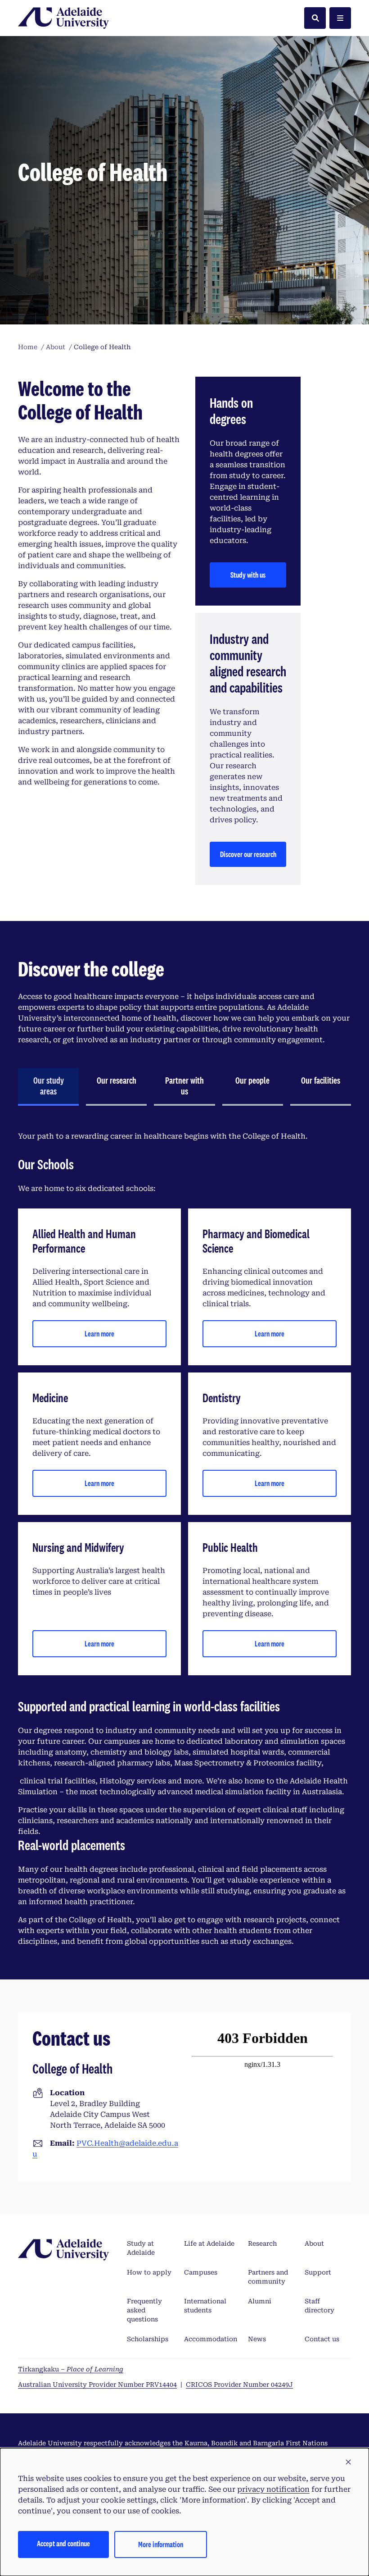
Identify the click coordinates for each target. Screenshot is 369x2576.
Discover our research (248, 854)
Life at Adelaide (209, 2243)
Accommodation (211, 2339)
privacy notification (273, 2489)
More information (161, 2544)
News (257, 2339)
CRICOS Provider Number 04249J (239, 2385)
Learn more (99, 1334)
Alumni (260, 2301)
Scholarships (148, 2339)
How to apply (149, 2272)
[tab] (48, 1087)
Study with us (248, 575)
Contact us (322, 2339)
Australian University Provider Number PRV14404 (97, 2385)
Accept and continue (63, 2543)
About (314, 2243)
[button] (348, 2462)
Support (318, 2272)
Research (262, 2243)
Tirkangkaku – (71, 2369)
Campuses (201, 2272)
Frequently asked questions (144, 2310)
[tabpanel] (184, 1539)
